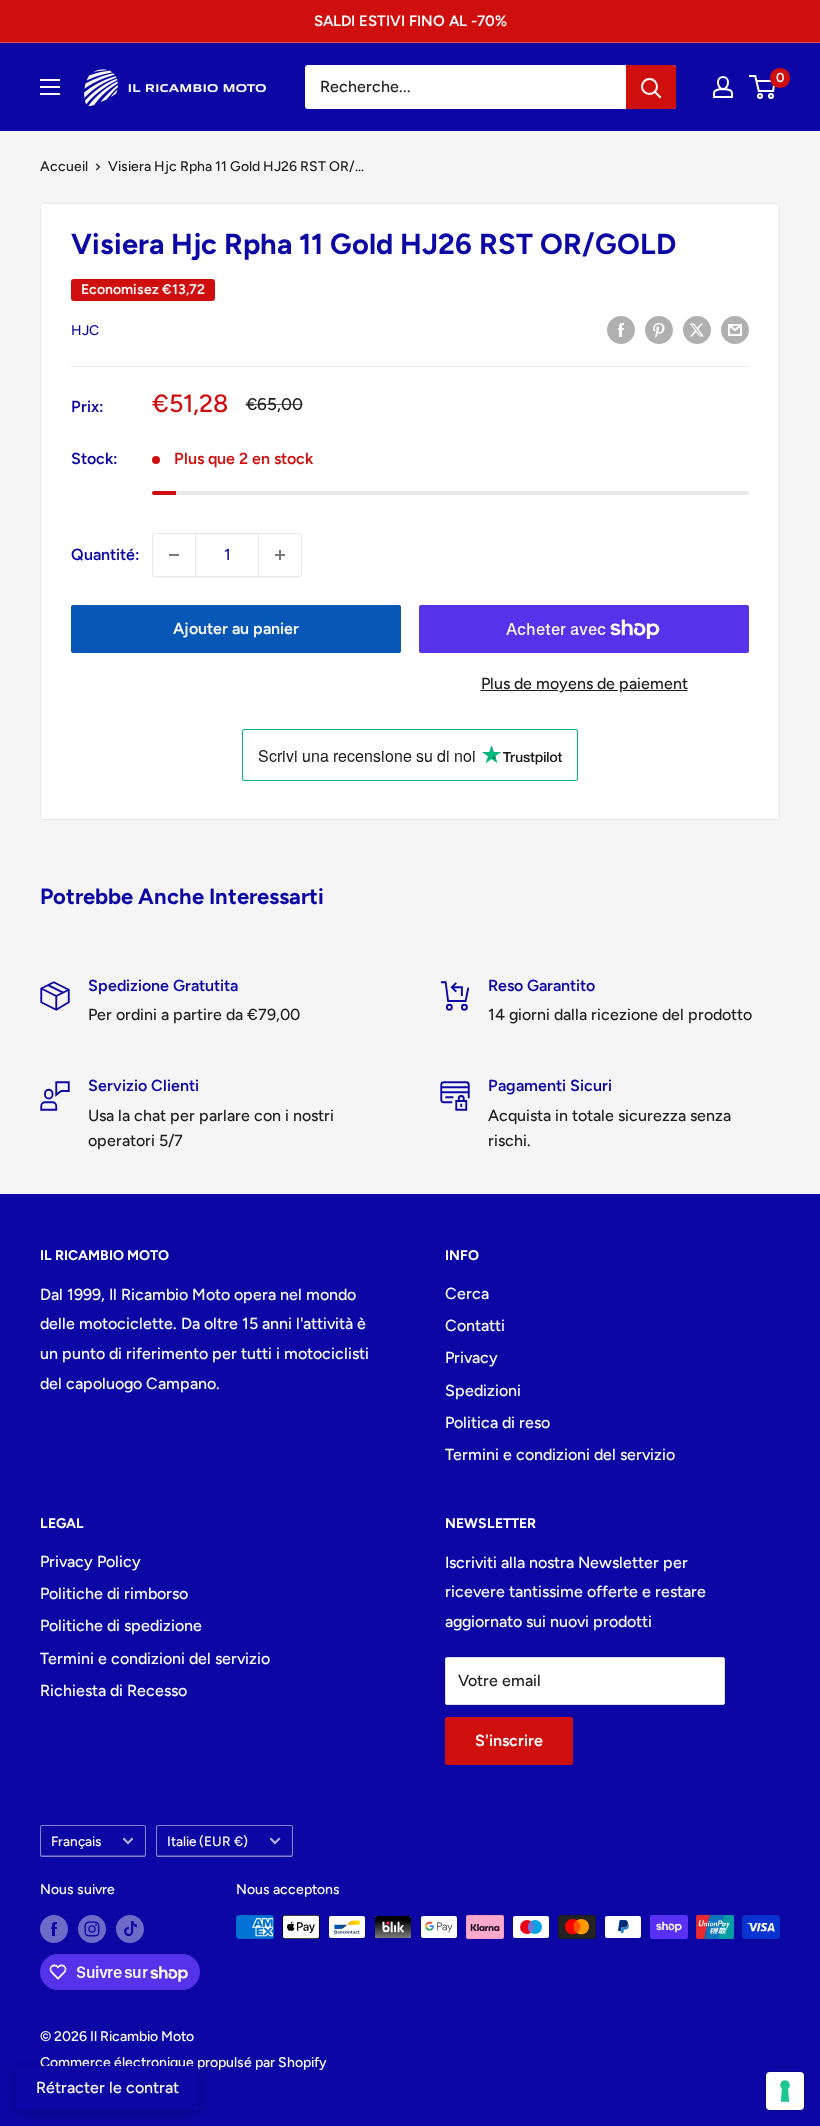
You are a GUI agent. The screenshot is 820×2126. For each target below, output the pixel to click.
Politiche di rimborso (114, 1593)
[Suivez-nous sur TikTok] (130, 1929)
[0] (763, 87)
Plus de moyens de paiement (584, 683)
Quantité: (105, 554)
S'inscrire (509, 1740)
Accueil (64, 166)
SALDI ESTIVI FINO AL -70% (410, 21)
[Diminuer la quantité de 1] (174, 555)
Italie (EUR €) (207, 1841)
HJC (85, 330)
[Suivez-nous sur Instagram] (92, 1929)
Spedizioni (483, 1390)
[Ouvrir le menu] (50, 87)
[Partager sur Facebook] (621, 329)
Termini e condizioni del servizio (560, 1454)
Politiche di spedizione (121, 1625)
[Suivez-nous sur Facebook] (54, 1929)
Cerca (467, 1293)
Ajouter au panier (236, 628)
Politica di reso (497, 1422)
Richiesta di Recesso (113, 1690)
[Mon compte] (723, 87)
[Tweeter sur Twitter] (697, 329)
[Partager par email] (735, 329)
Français (76, 1841)
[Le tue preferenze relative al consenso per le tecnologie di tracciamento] (785, 2091)
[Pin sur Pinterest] (659, 329)
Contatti (475, 1325)
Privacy (471, 1357)
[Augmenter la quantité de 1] (280, 555)
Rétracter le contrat (107, 2087)
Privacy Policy (90, 1561)
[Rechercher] (651, 87)
